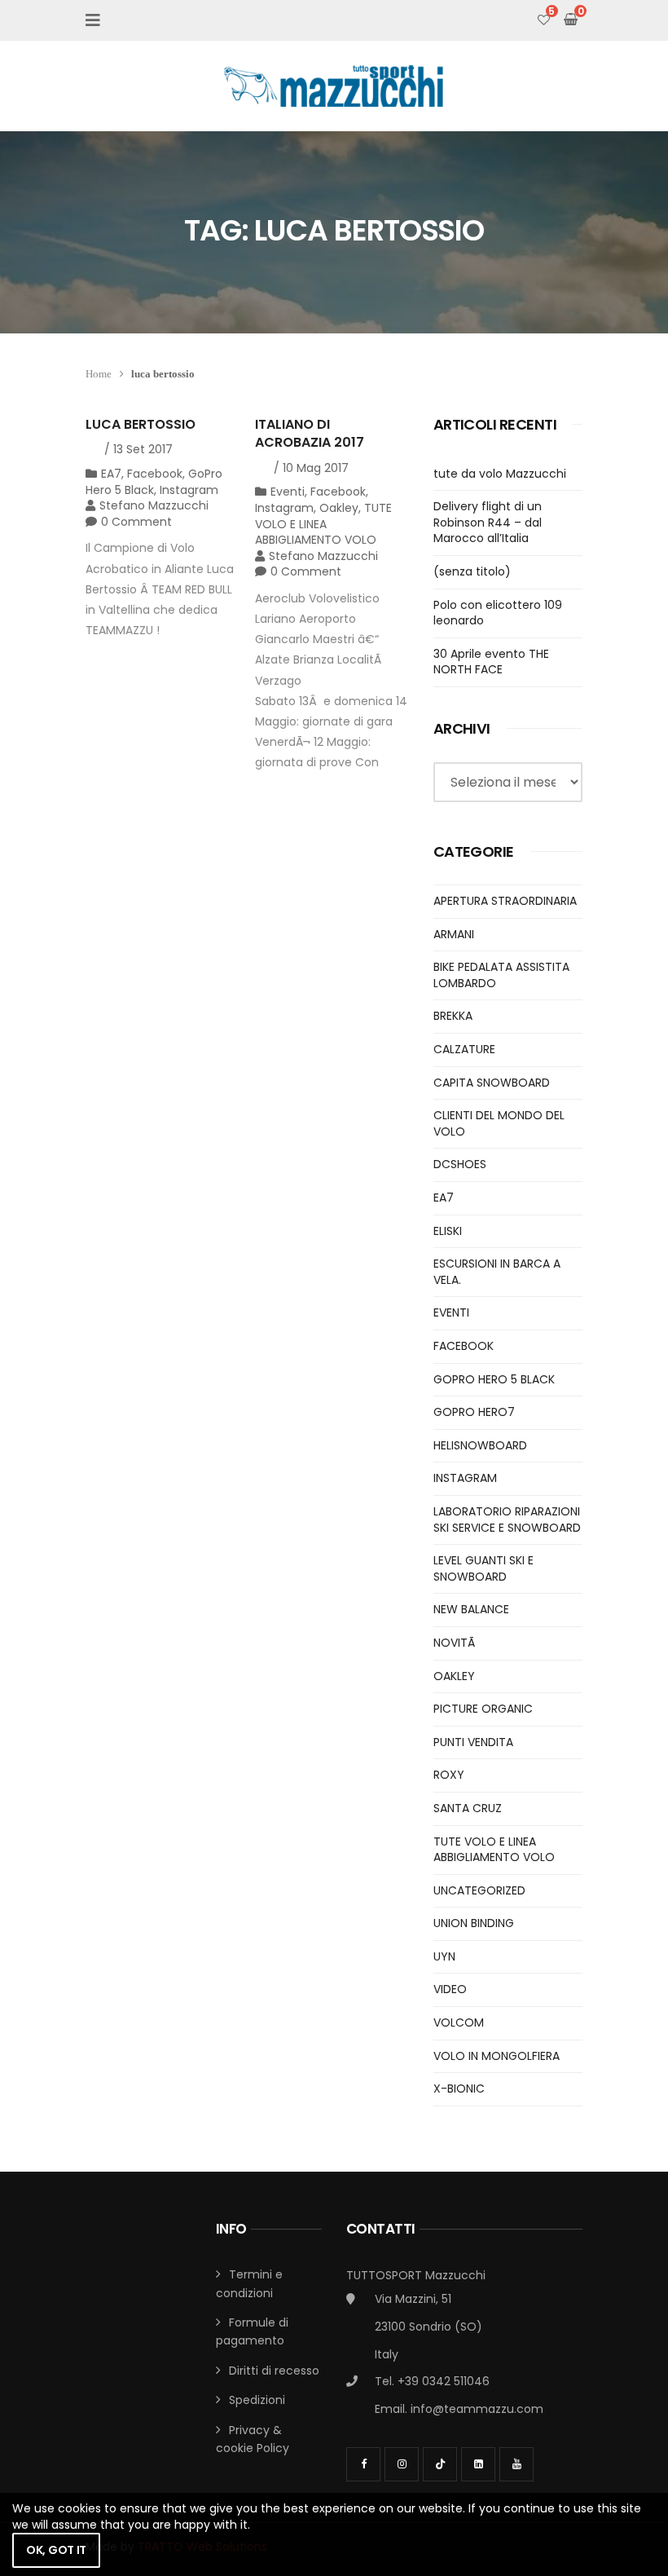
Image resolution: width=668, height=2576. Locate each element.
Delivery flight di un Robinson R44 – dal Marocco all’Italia (488, 522)
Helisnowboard (480, 1445)
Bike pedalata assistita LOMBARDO (501, 975)
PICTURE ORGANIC (483, 1709)
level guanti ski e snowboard (483, 1568)
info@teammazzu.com (477, 2409)
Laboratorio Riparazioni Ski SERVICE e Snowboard (507, 1520)
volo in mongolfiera (497, 2056)
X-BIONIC (459, 2089)
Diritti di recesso (274, 2371)
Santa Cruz (468, 1808)
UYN (444, 1956)
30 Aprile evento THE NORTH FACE (491, 662)
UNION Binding (474, 1923)
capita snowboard (492, 1083)
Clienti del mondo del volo (499, 1123)
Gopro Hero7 (474, 1412)
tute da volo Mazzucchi (500, 474)
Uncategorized (479, 1890)
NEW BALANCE (471, 1609)
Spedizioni (257, 2400)
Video (450, 1989)
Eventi (288, 492)
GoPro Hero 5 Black (494, 1379)
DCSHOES (460, 1164)
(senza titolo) (472, 571)
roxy (449, 1775)
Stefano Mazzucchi (154, 505)
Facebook (155, 474)
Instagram (189, 490)
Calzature (464, 1049)
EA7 (111, 474)
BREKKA (453, 1016)
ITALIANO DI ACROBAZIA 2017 (310, 433)
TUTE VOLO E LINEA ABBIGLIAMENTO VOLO (323, 524)
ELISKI (448, 1231)
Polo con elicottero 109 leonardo (498, 613)
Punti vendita (473, 1742)
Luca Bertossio (141, 424)
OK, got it (56, 2550)
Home (99, 374)
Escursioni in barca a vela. (497, 1272)
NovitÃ (456, 1643)
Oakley (339, 508)
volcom (459, 2022)
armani (454, 934)
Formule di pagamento (252, 2331)
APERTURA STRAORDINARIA (505, 901)
